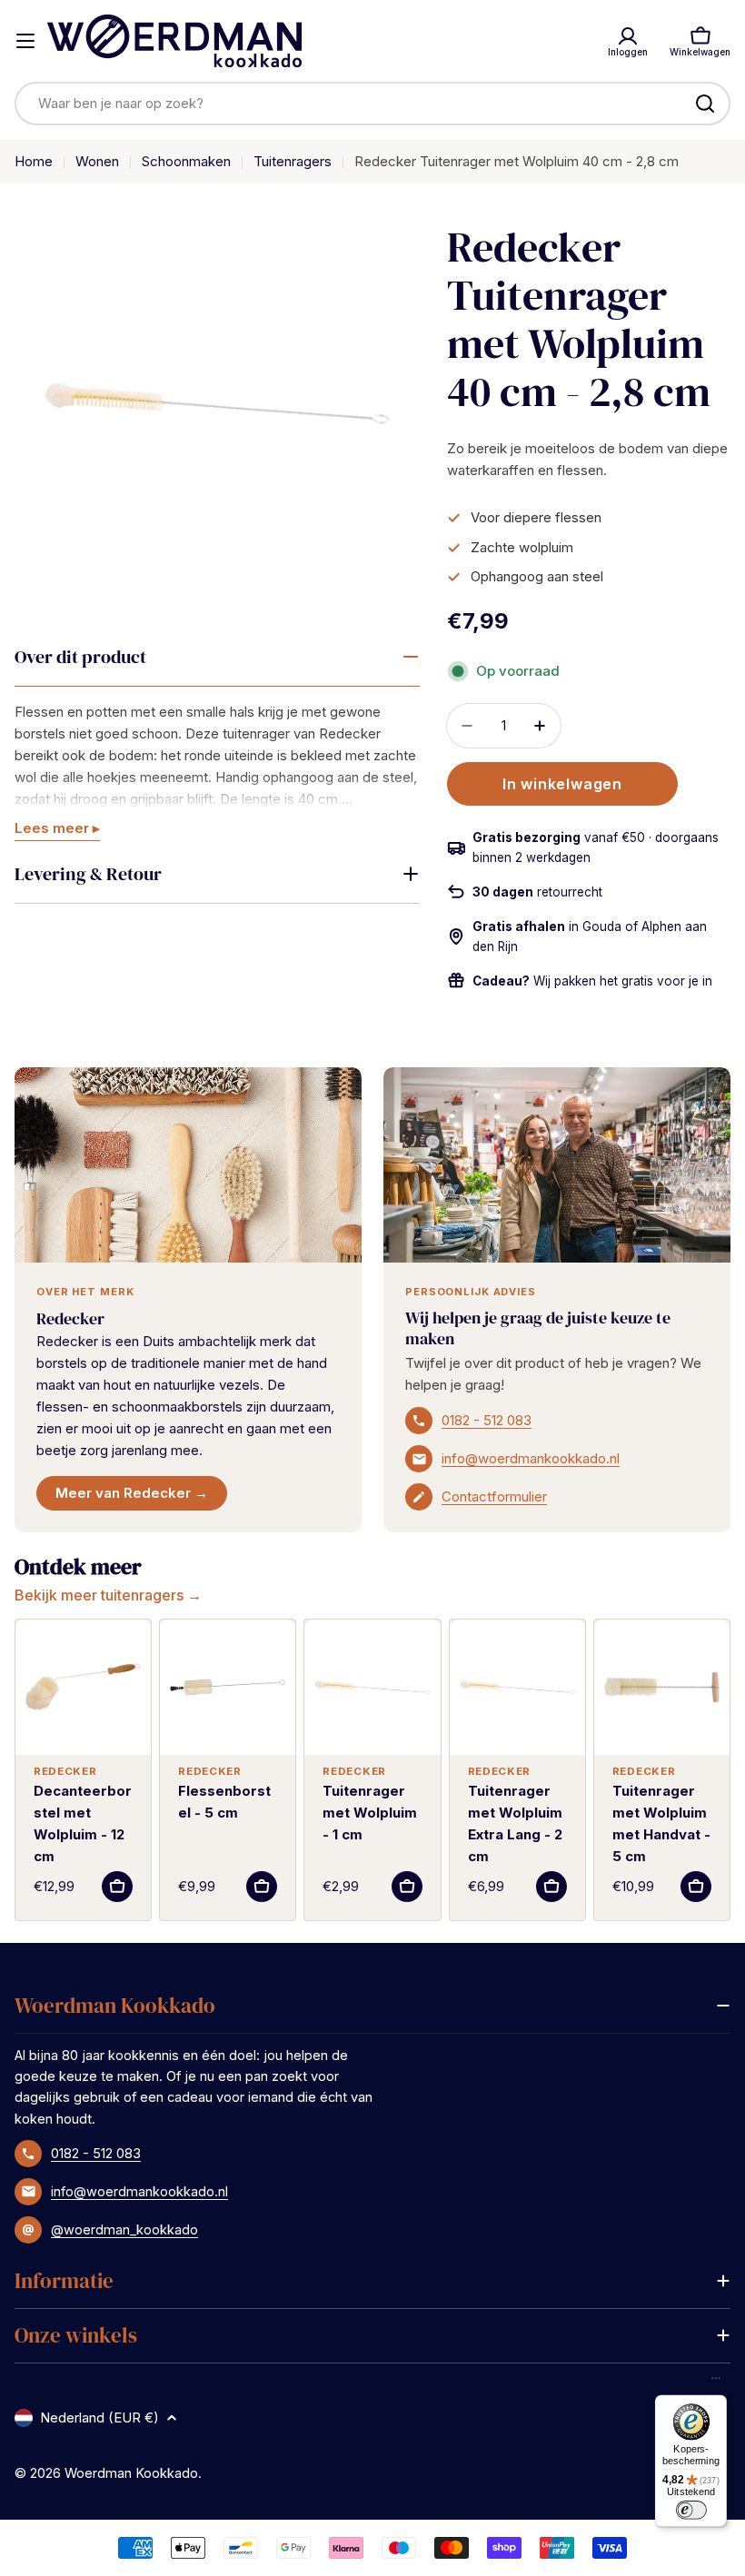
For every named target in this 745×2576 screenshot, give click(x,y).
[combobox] (372, 104)
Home (34, 161)
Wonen (97, 161)
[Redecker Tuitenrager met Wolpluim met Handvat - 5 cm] (662, 1687)
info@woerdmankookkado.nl (531, 1458)
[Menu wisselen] (25, 41)
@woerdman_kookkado (124, 2229)
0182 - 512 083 (487, 1420)
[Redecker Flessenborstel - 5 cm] (228, 1687)
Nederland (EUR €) (99, 2417)
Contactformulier (494, 1496)
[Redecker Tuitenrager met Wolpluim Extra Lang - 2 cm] (517, 1687)
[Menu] (716, 2383)
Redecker (70, 1318)
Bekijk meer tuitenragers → (108, 1595)
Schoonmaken (186, 161)
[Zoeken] (705, 104)
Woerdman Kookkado (131, 2473)
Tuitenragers (293, 161)
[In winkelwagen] (117, 1887)
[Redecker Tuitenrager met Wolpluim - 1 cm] (372, 1687)
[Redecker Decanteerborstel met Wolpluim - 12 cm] (83, 1687)
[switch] (690, 2510)
